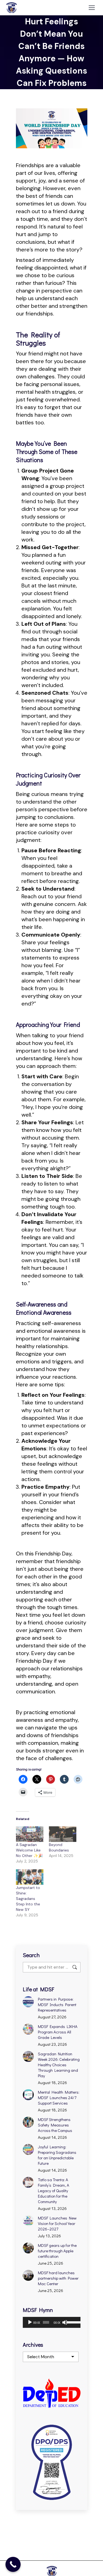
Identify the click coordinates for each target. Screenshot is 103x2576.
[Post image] (28, 2002)
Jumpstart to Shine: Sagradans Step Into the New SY (28, 1899)
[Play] (30, 2322)
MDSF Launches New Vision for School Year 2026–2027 (57, 2223)
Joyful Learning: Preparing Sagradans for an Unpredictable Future (57, 2155)
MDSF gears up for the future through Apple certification (57, 2251)
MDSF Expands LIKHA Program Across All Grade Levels (58, 2032)
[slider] (72, 2322)
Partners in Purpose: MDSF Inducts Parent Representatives (57, 2004)
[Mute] (65, 2322)
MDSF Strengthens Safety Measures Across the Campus (55, 2125)
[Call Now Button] (13, 2564)
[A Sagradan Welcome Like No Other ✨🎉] (30, 1834)
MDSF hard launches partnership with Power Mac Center (58, 2278)
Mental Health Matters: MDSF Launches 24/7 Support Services (59, 2097)
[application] (52, 2322)
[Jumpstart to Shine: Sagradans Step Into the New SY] (30, 1877)
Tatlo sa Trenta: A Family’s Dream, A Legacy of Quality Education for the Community (54, 2190)
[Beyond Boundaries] (63, 1834)
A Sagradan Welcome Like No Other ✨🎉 (29, 1850)
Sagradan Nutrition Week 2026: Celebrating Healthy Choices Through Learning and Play (59, 2065)
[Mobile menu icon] (92, 8)
